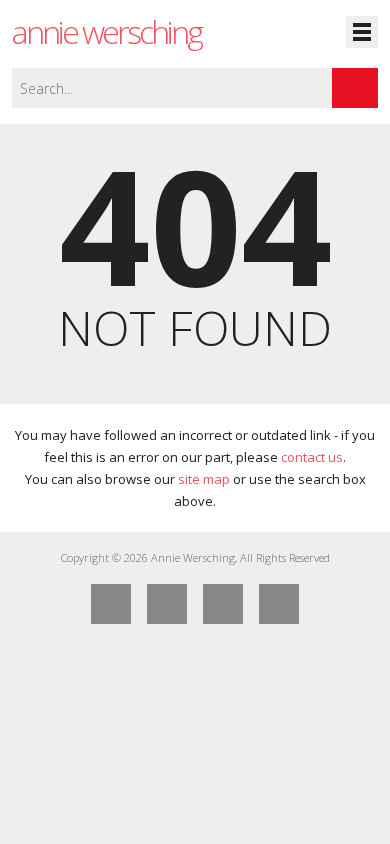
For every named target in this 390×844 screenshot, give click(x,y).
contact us (312, 457)
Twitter (167, 604)
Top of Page (279, 604)
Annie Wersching (106, 31)
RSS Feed (223, 604)
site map (204, 479)
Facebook (111, 604)
